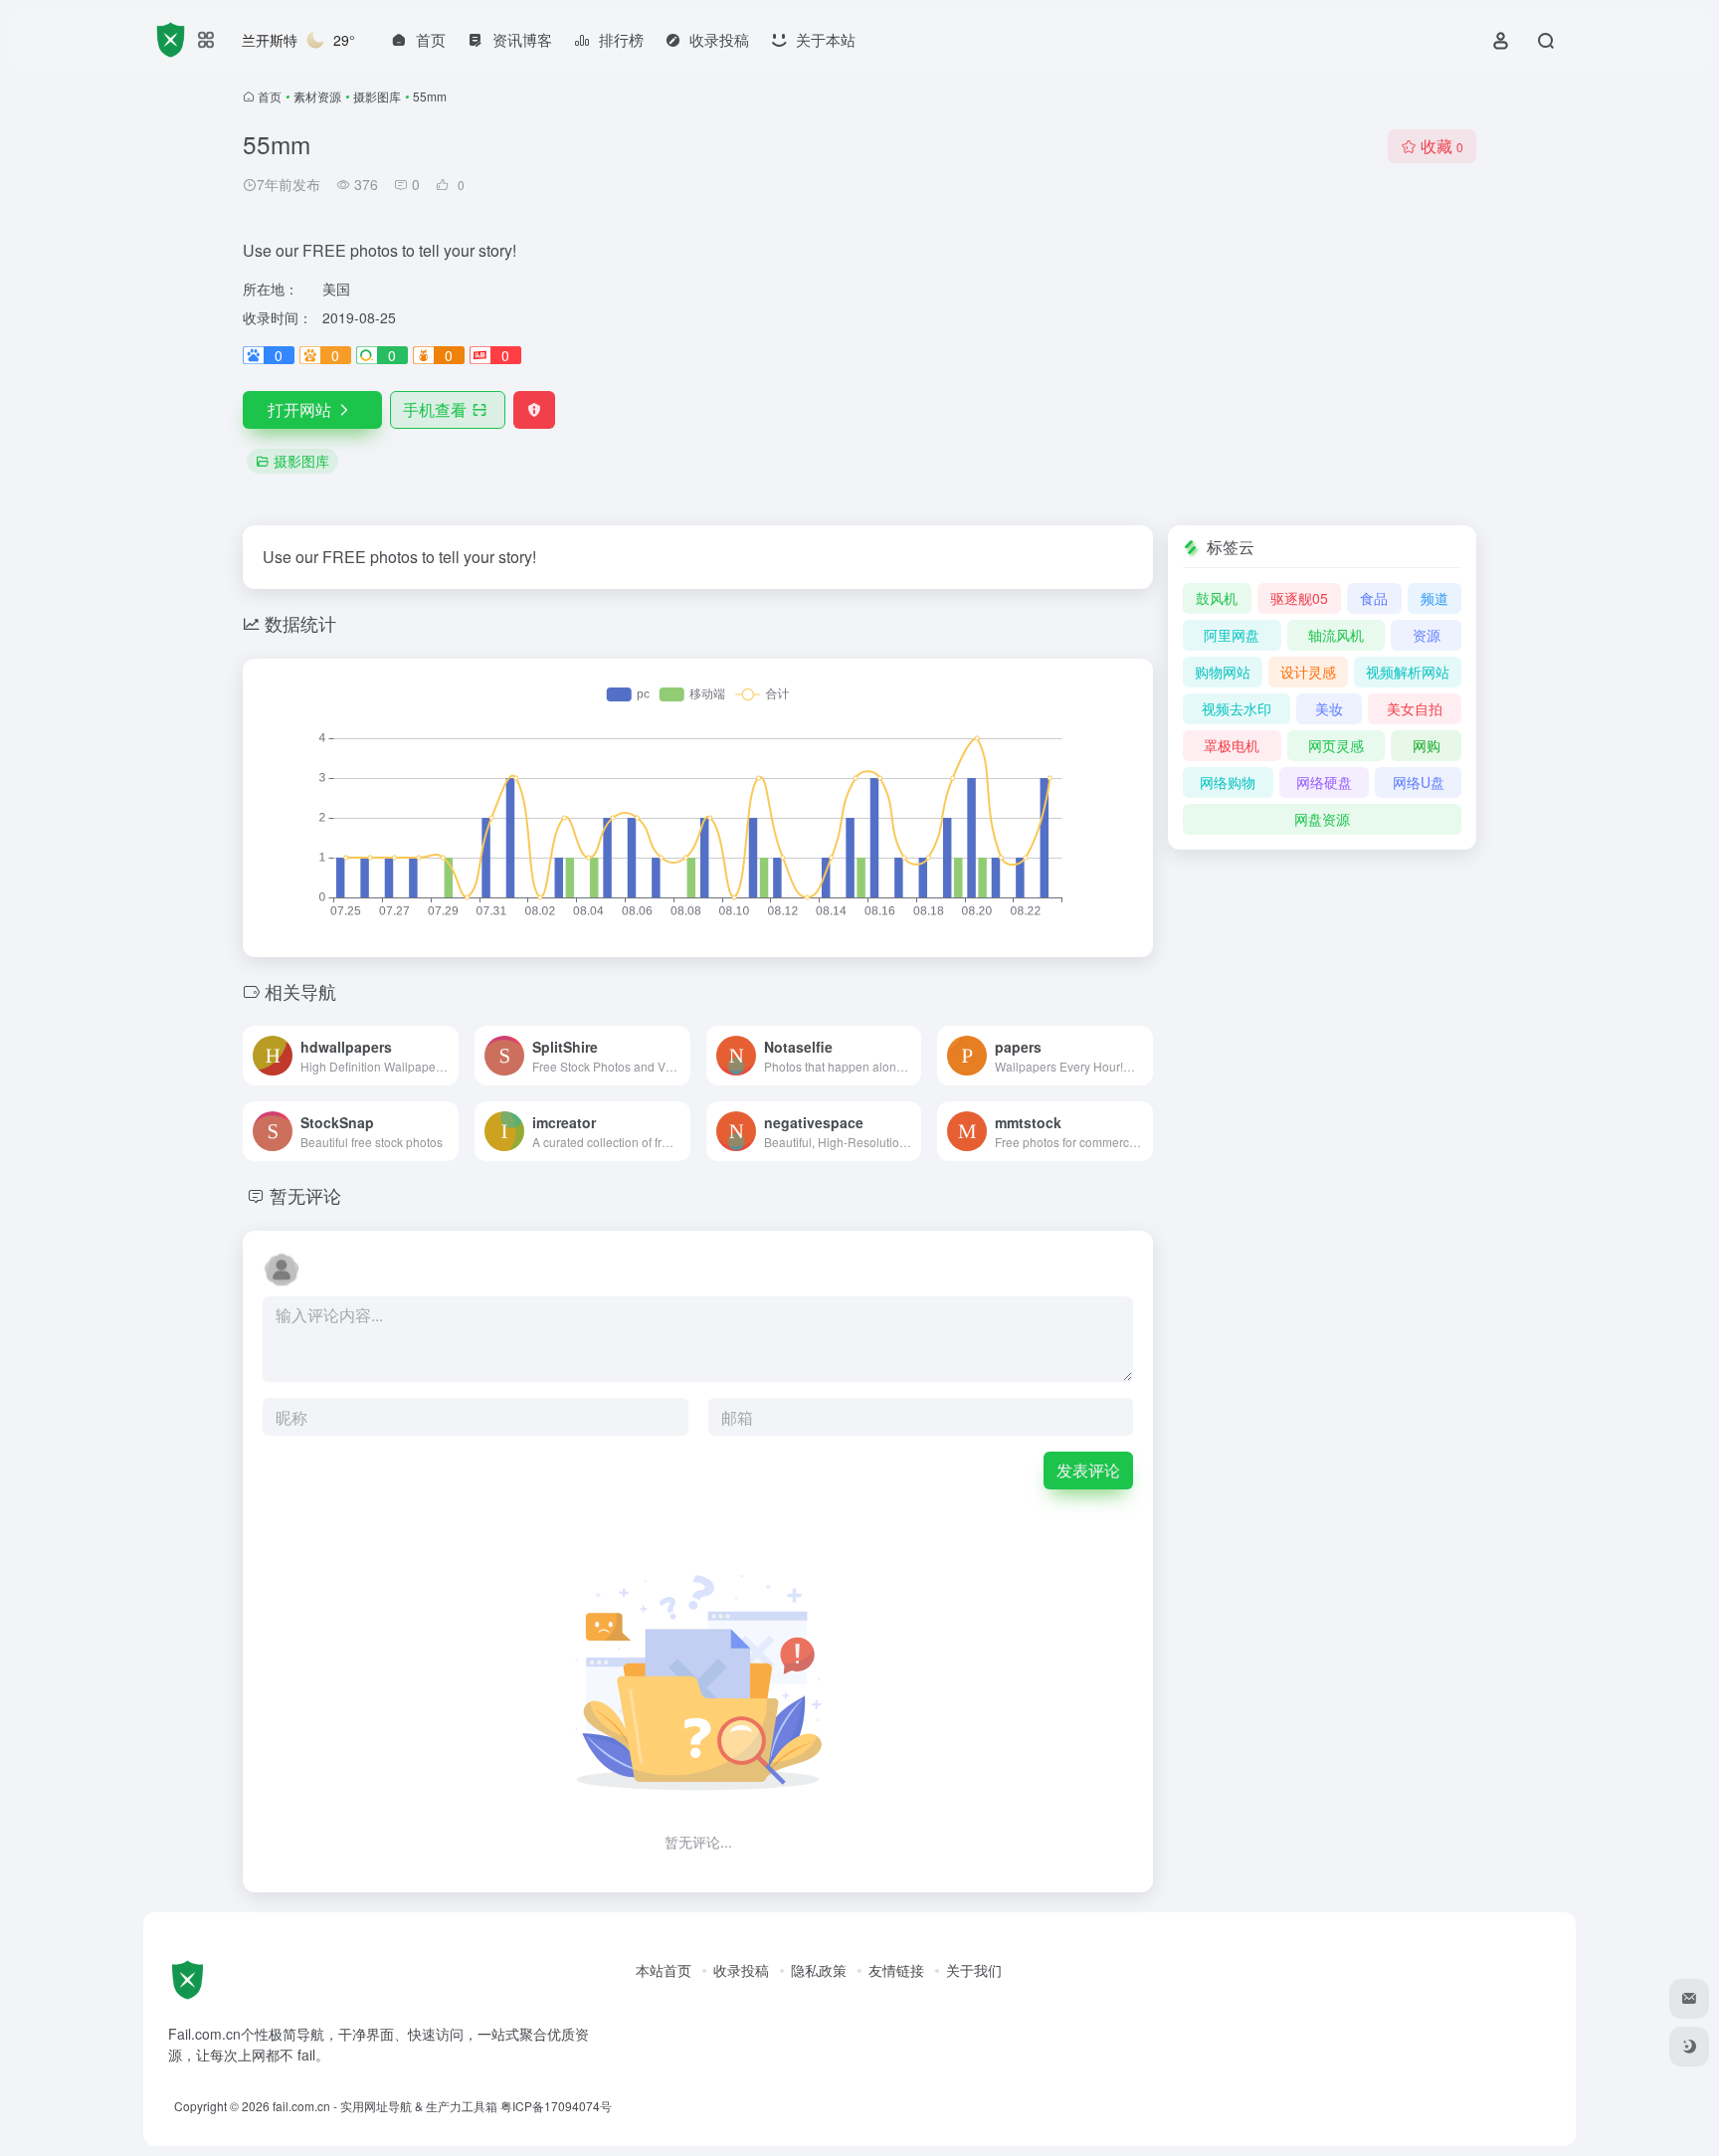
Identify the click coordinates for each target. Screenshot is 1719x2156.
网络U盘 (1419, 782)
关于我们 (974, 1970)
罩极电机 (1232, 745)
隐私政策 (819, 1970)
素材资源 (317, 96)
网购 (1427, 745)
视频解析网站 (1408, 672)
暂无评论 (305, 1195)
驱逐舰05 (1299, 598)
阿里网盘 (1232, 635)
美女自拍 (1415, 708)
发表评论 (1088, 1470)
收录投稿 (741, 1970)
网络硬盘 (1324, 782)
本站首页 (664, 1970)
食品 (1374, 598)
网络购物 (1228, 782)
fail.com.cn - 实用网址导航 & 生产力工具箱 (385, 2106)
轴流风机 (1336, 635)
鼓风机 (1217, 598)
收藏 (1442, 146)
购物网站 (1223, 672)
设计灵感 (1308, 672)
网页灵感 (1336, 745)
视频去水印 (1237, 708)
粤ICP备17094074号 (556, 2106)
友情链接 (896, 1970)
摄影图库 (377, 96)
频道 (1434, 598)
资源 (1427, 635)
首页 (270, 96)
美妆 (1329, 708)
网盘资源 (1322, 819)
